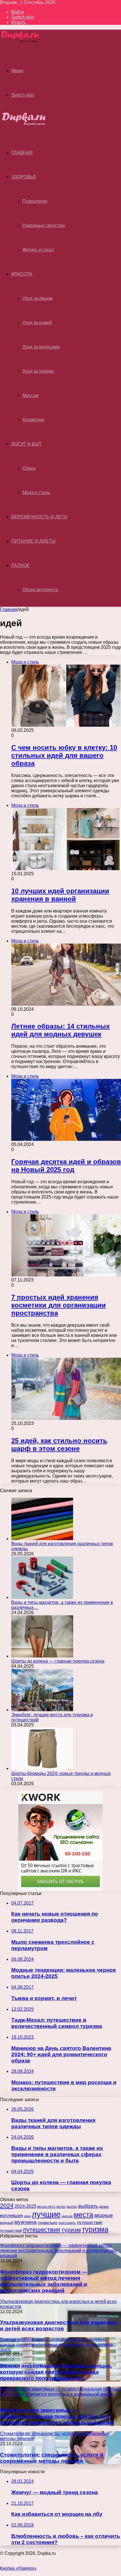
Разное (21, 565)
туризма (95, 2229)
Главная (9, 609)
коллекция (11, 2215)
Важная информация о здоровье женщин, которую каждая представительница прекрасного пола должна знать (56, 2372)
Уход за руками (38, 371)
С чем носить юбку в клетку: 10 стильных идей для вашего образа (64, 755)
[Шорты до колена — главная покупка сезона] (42, 1656)
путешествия (42, 2230)
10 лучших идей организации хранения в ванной (60, 895)
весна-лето (46, 2207)
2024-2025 (25, 2206)
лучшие (46, 2214)
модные (104, 2215)
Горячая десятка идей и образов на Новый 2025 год (66, 1166)
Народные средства (44, 225)
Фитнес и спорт (38, 250)
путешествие (90, 2223)
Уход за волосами (41, 347)
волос (61, 2207)
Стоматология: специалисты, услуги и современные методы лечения (52, 2458)
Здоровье (24, 177)
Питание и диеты (33, 541)
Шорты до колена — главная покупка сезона (58, 1661)
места (83, 2215)
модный (7, 2223)
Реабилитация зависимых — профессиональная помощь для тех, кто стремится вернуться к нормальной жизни (57, 2416)
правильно (48, 2223)
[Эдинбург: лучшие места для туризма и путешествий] (42, 1710)
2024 (7, 2206)
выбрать (88, 2206)
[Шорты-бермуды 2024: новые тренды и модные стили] (42, 1768)
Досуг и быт (26, 444)
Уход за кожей (37, 323)
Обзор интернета (40, 590)
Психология (35, 201)
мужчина (25, 2222)
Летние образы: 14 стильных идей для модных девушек (60, 1030)
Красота (22, 274)
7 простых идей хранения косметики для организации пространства (59, 1305)
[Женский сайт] (20, 42)
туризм (71, 2230)
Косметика (33, 420)
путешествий (11, 2231)
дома (104, 2206)
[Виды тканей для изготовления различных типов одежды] (42, 1539)
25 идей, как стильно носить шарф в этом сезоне (59, 1445)
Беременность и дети (39, 517)
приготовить (67, 2223)
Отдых (29, 468)
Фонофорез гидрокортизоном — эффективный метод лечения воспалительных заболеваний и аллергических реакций (44, 2281)
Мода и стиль (36, 493)
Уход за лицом (37, 298)
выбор (72, 2207)
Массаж (31, 395)
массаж (67, 2216)
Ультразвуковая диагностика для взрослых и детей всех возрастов (59, 2325)
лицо (27, 2216)
